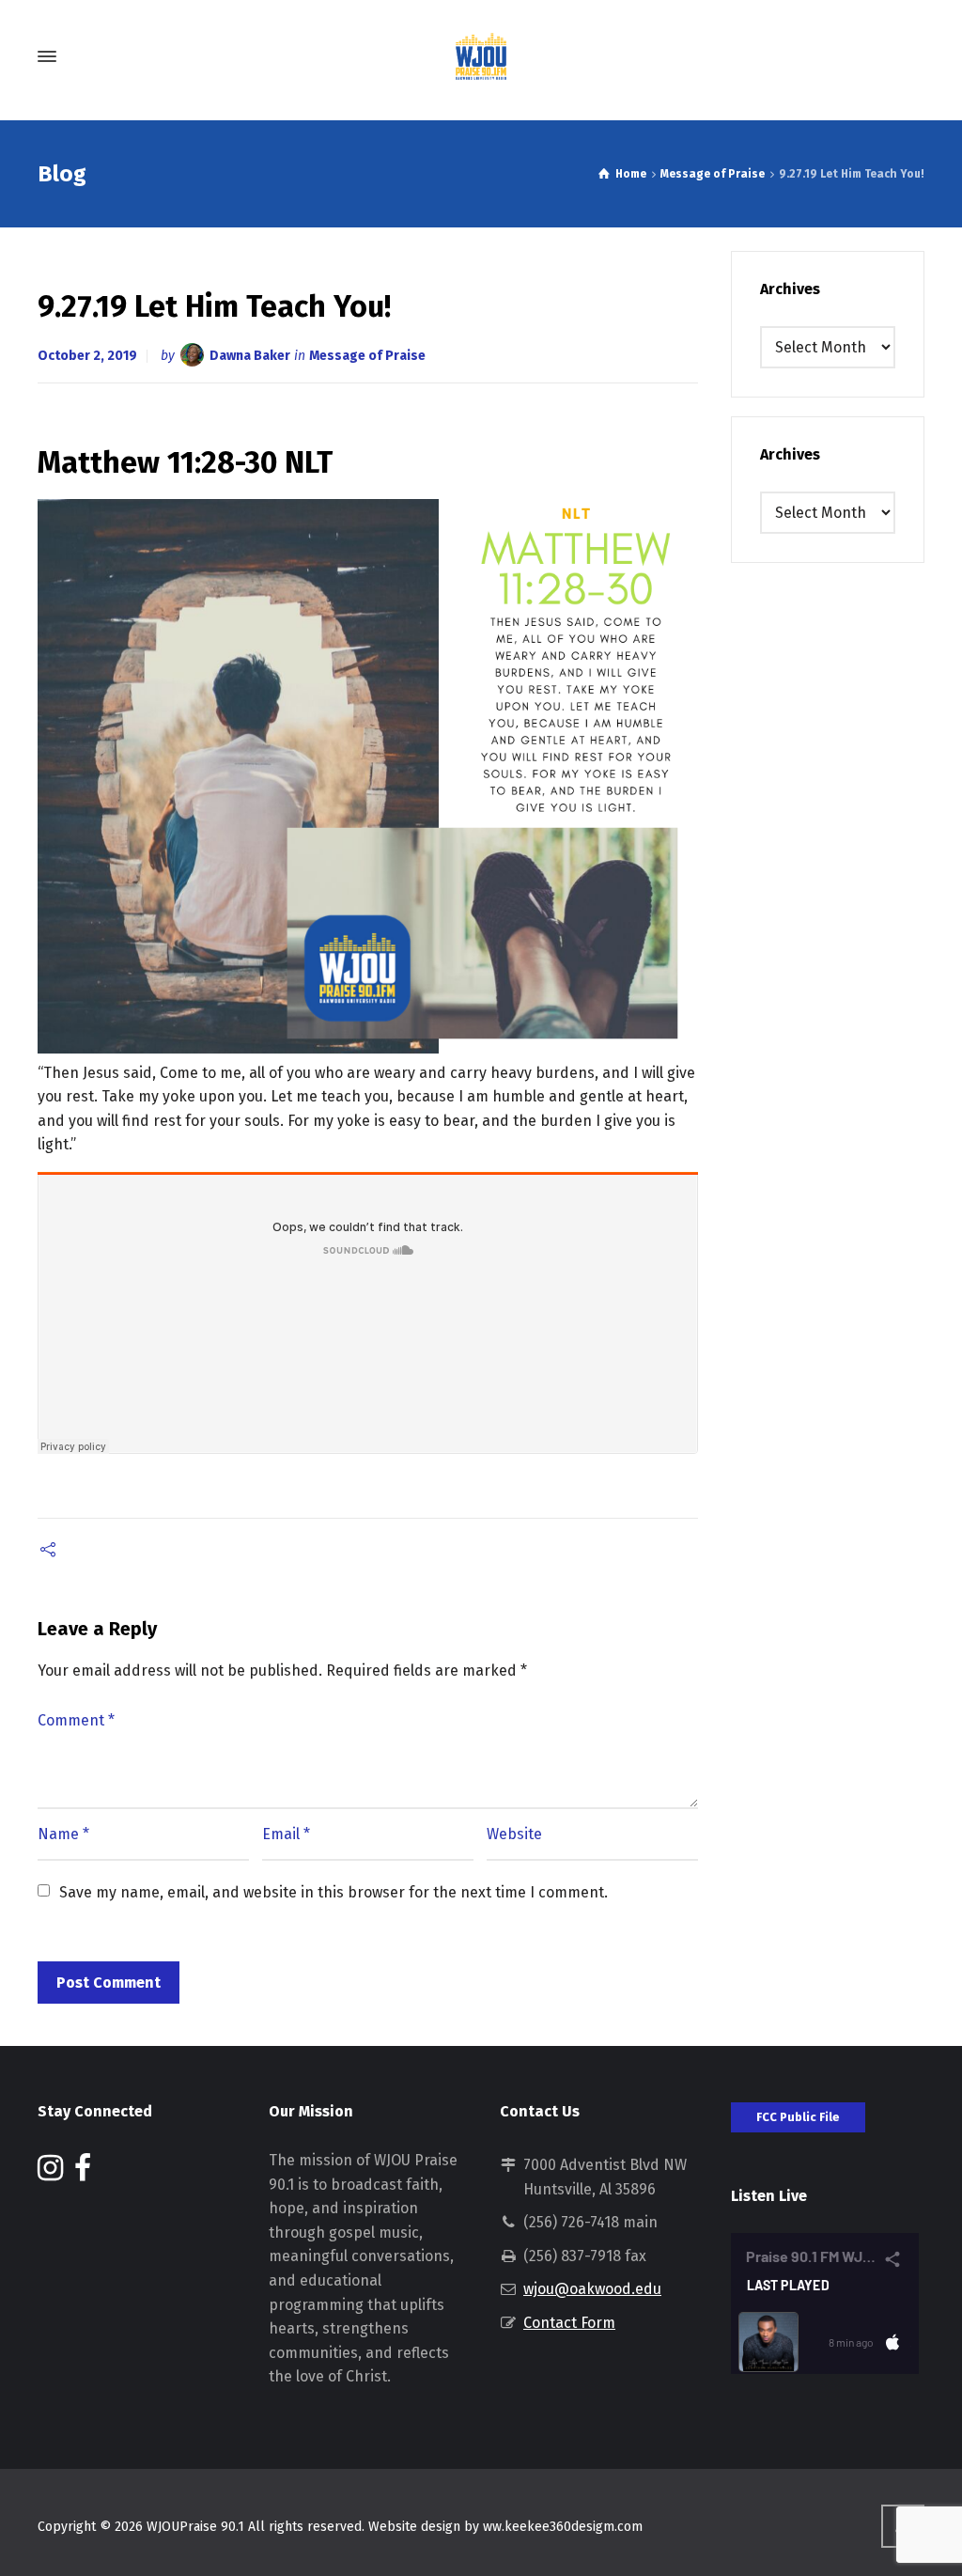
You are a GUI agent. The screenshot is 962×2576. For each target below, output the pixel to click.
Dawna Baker (250, 356)
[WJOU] (481, 56)
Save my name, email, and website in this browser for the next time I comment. (334, 1892)
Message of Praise (367, 356)
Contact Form (569, 2323)
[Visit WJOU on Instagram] (50, 2173)
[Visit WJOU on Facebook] (83, 2173)
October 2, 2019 (87, 356)
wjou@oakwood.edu (592, 2289)
